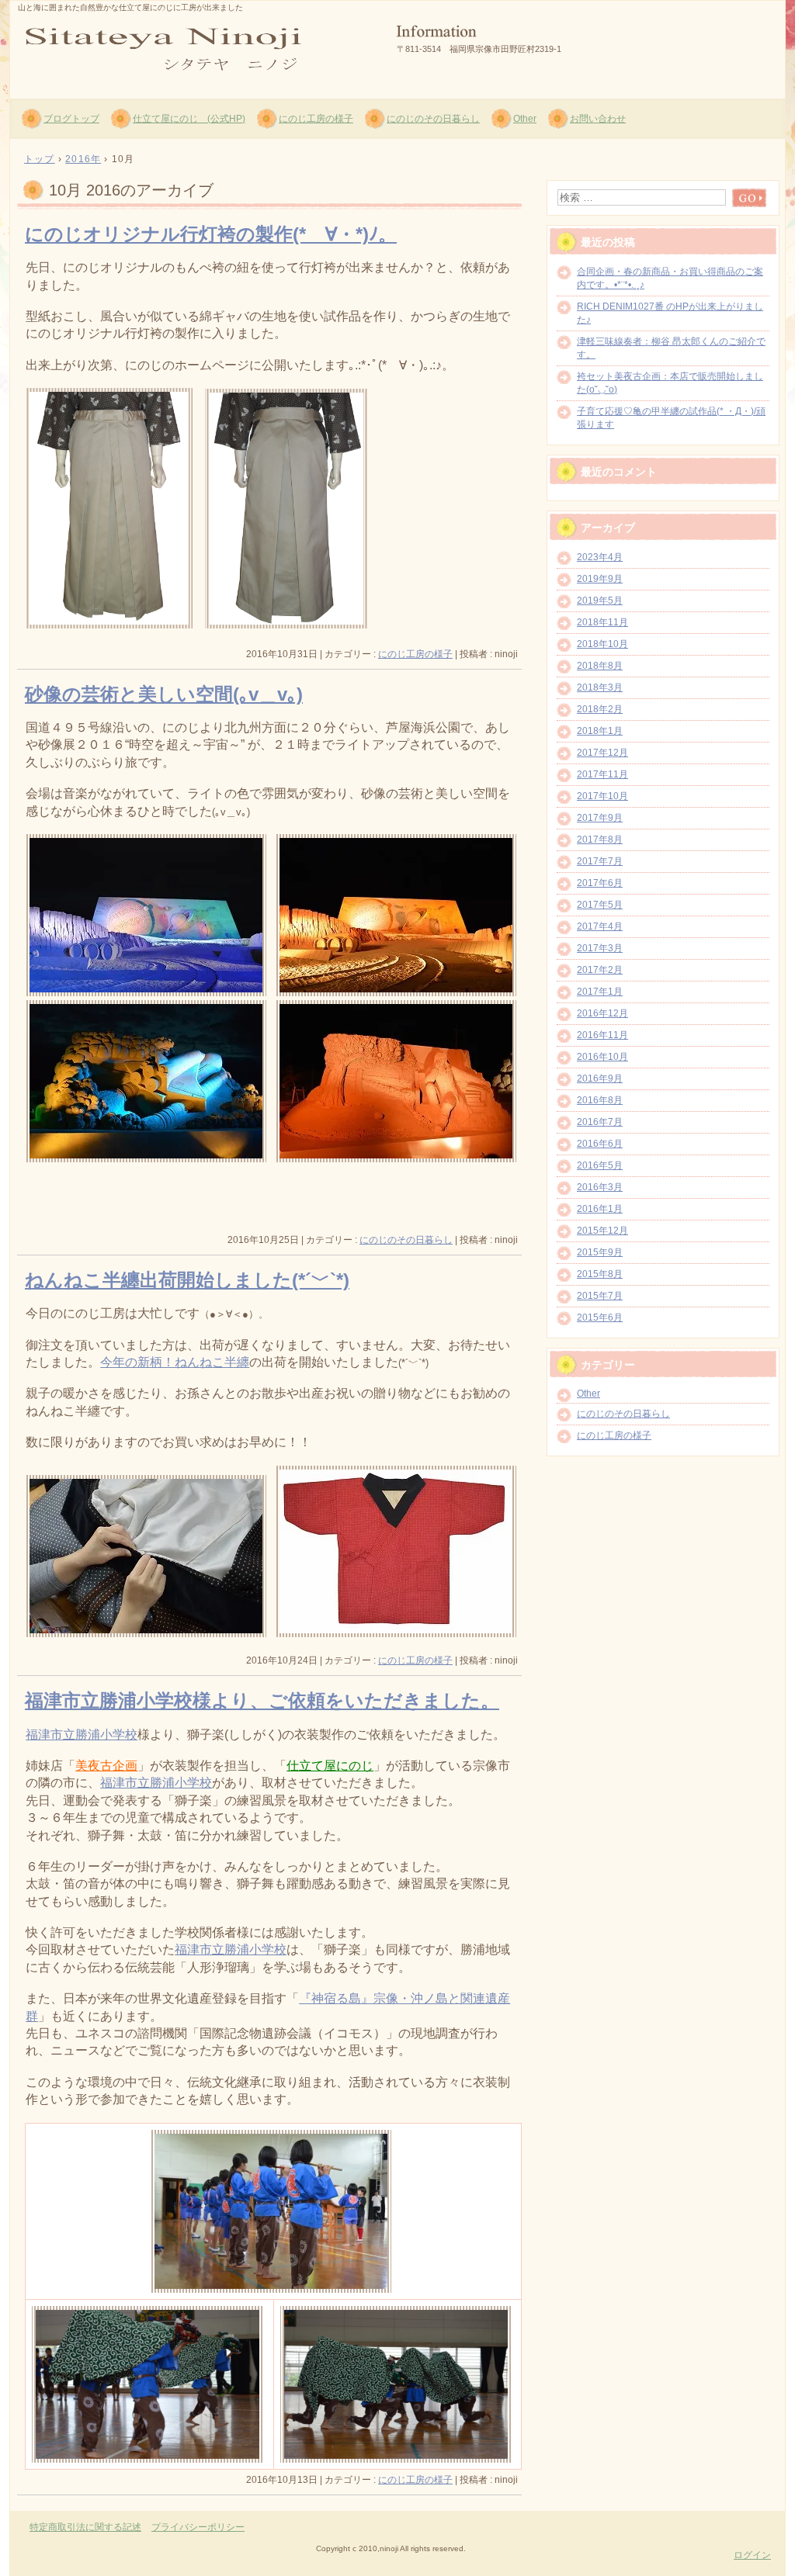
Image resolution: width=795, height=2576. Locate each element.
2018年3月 (600, 687)
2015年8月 (600, 1274)
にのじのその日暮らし (433, 119)
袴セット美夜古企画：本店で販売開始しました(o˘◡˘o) (670, 383)
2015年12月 (602, 1231)
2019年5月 (600, 601)
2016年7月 (600, 1122)
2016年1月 (600, 1209)
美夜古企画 (106, 1766)
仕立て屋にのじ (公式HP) (189, 119)
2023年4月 (600, 557)
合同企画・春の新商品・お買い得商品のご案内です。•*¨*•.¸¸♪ (670, 278)
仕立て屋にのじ (330, 1766)
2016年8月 (600, 1100)
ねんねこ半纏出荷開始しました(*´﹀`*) (187, 1280)
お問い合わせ (598, 119)
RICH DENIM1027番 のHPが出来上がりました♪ (670, 313)
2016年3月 (600, 1187)
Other (525, 119)
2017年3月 (600, 948)
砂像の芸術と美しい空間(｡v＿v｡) (164, 694)
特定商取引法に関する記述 (85, 2527)
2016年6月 (600, 1144)
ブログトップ (71, 119)
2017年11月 (602, 774)
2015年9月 (600, 1252)
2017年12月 (602, 753)
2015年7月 (600, 1296)
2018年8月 (600, 666)
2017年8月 (600, 840)
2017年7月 (600, 861)
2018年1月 (600, 731)
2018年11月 (602, 622)
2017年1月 (600, 992)
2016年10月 (602, 1057)
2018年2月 (600, 709)
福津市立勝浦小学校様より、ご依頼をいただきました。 (262, 1700)
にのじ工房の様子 (316, 119)
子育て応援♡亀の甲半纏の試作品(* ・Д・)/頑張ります (671, 418)
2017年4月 (600, 926)
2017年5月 (600, 905)
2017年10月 (602, 796)
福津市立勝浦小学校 (82, 1735)
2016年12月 (602, 1013)
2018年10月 (602, 644)
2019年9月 (600, 579)
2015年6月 (600, 1317)
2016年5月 (600, 1165)
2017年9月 (600, 818)
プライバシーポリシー (198, 2527)
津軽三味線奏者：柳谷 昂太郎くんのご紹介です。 (671, 348)
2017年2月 (600, 970)
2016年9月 (600, 1079)
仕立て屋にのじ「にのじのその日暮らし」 (196, 47)
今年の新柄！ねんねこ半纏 (175, 1362)
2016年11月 (602, 1035)
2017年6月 (600, 883)
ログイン (752, 2555)
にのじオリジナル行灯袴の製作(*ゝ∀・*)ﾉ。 (211, 234)
